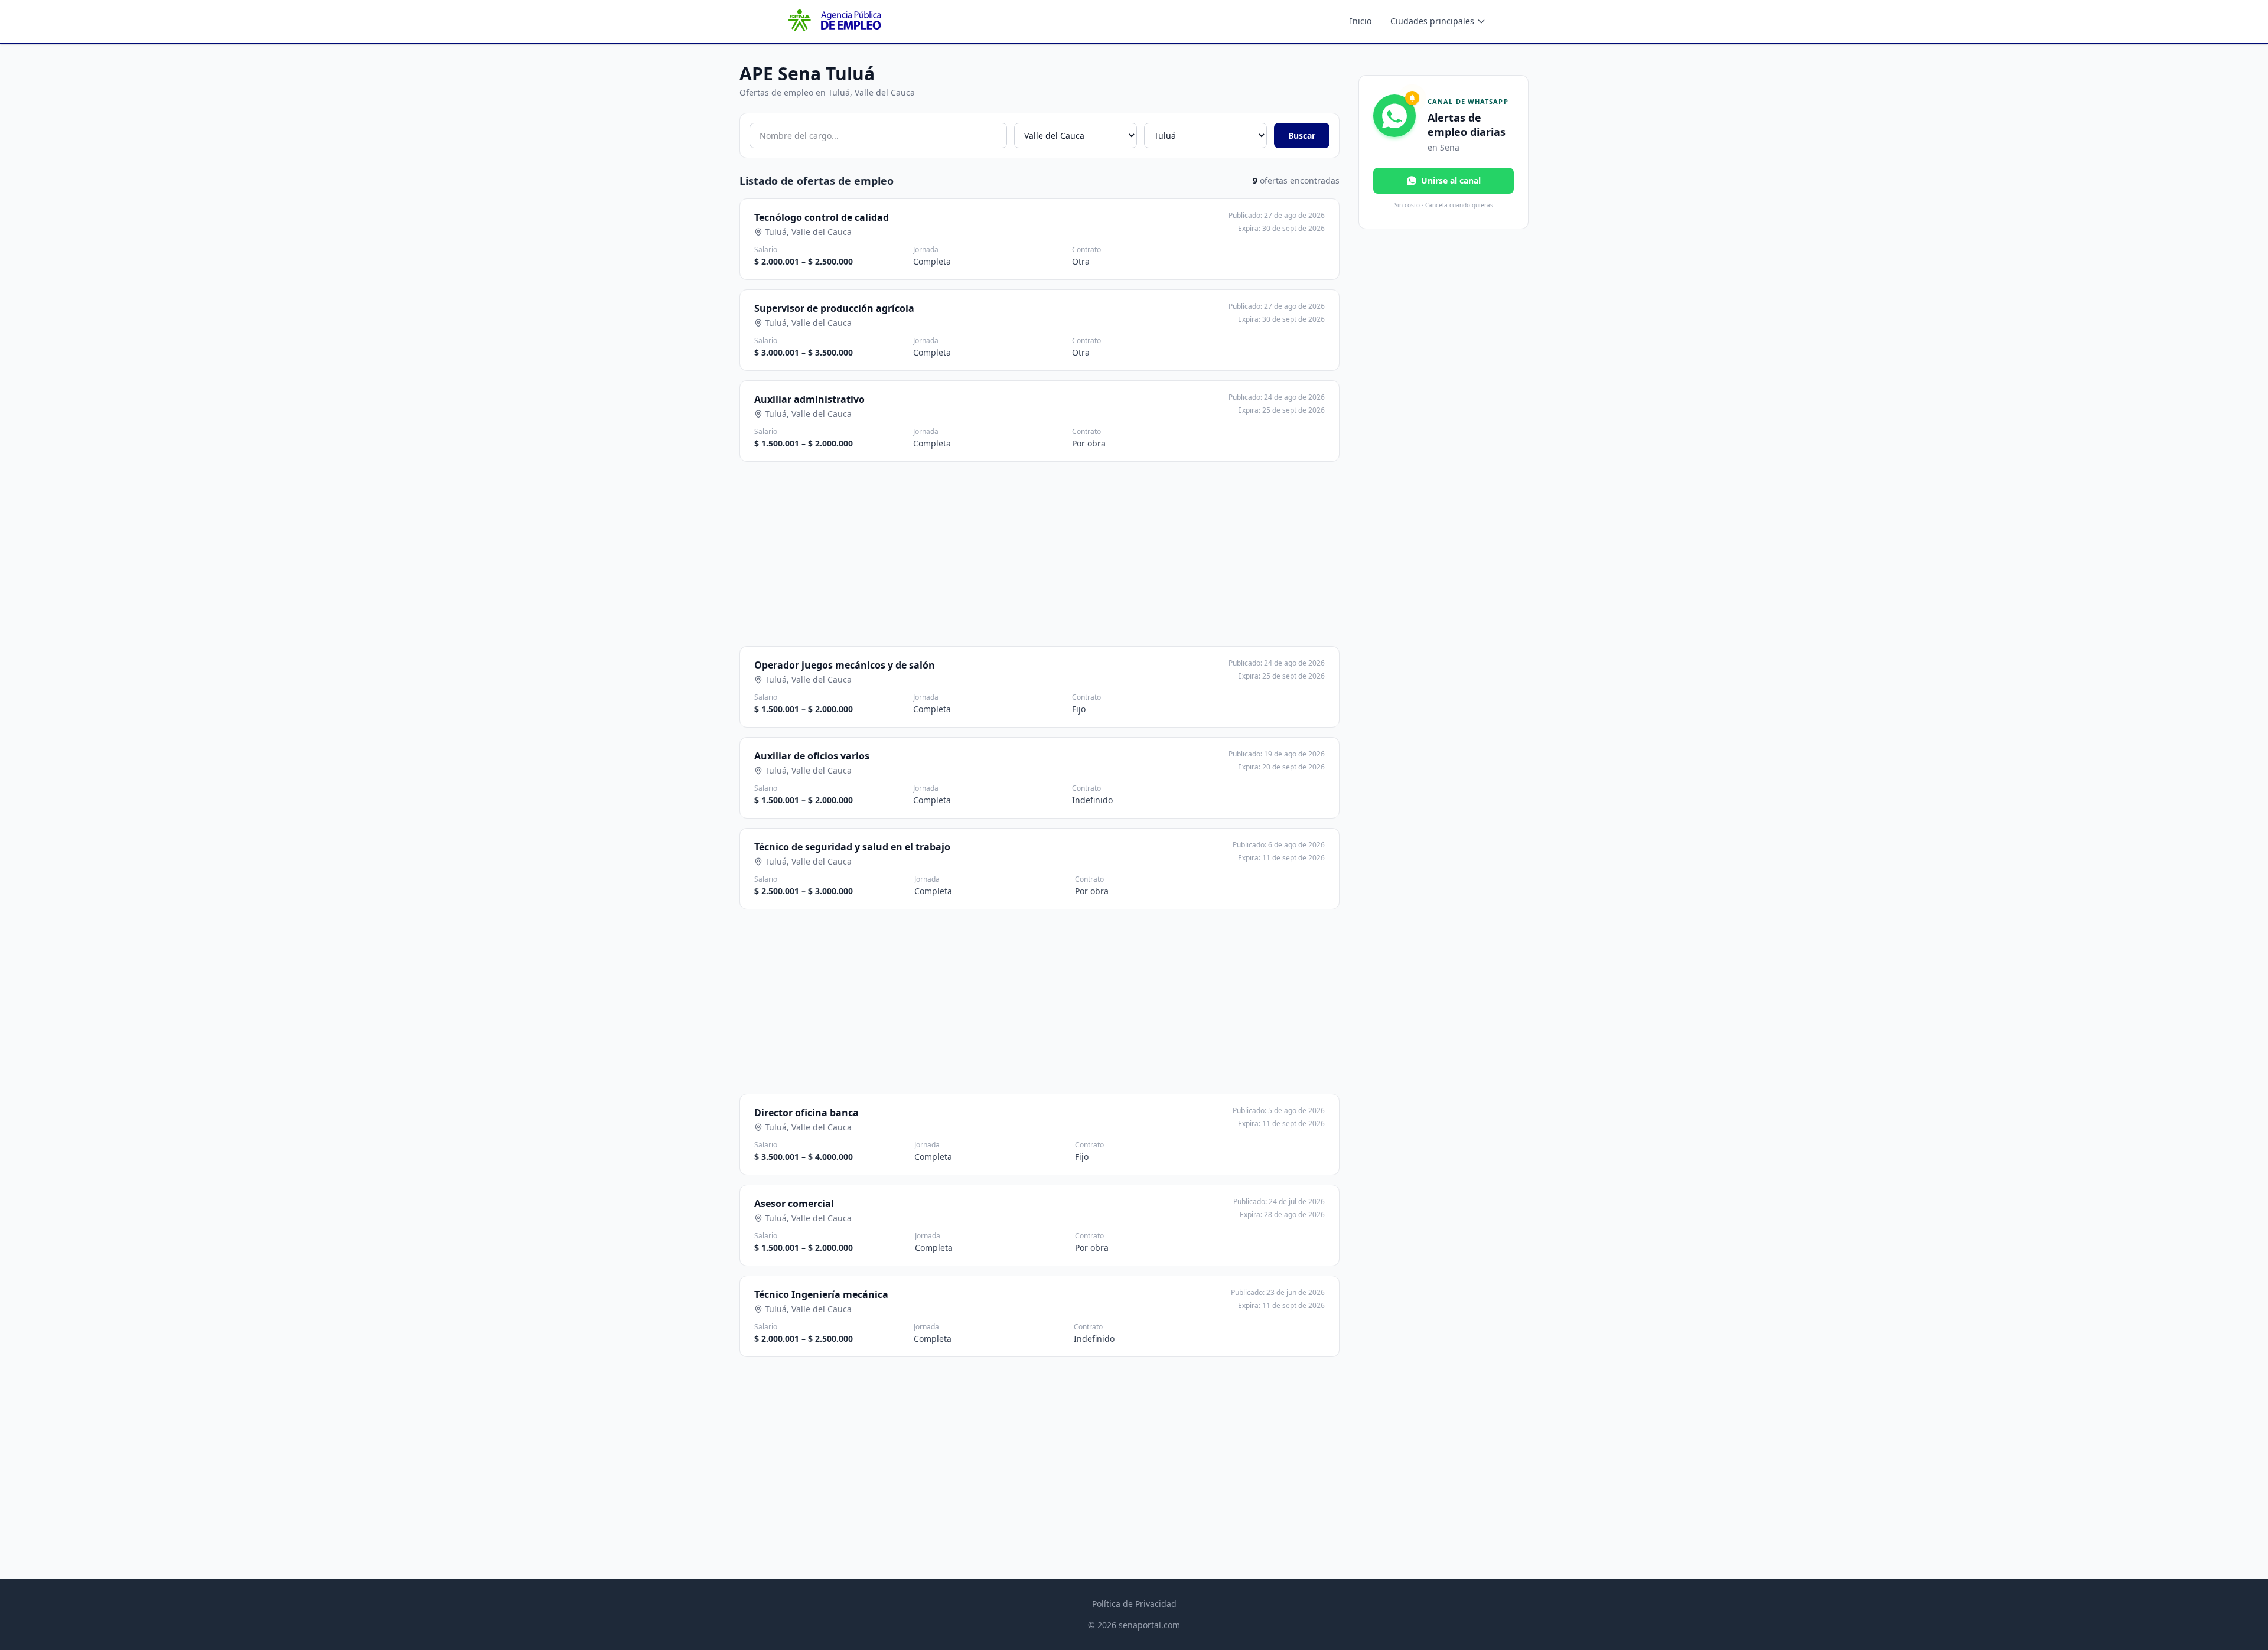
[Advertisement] (1039, 554)
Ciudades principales (1432, 21)
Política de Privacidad (1134, 1604)
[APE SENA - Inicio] (833, 21)
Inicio (1361, 21)
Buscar (1302, 136)
